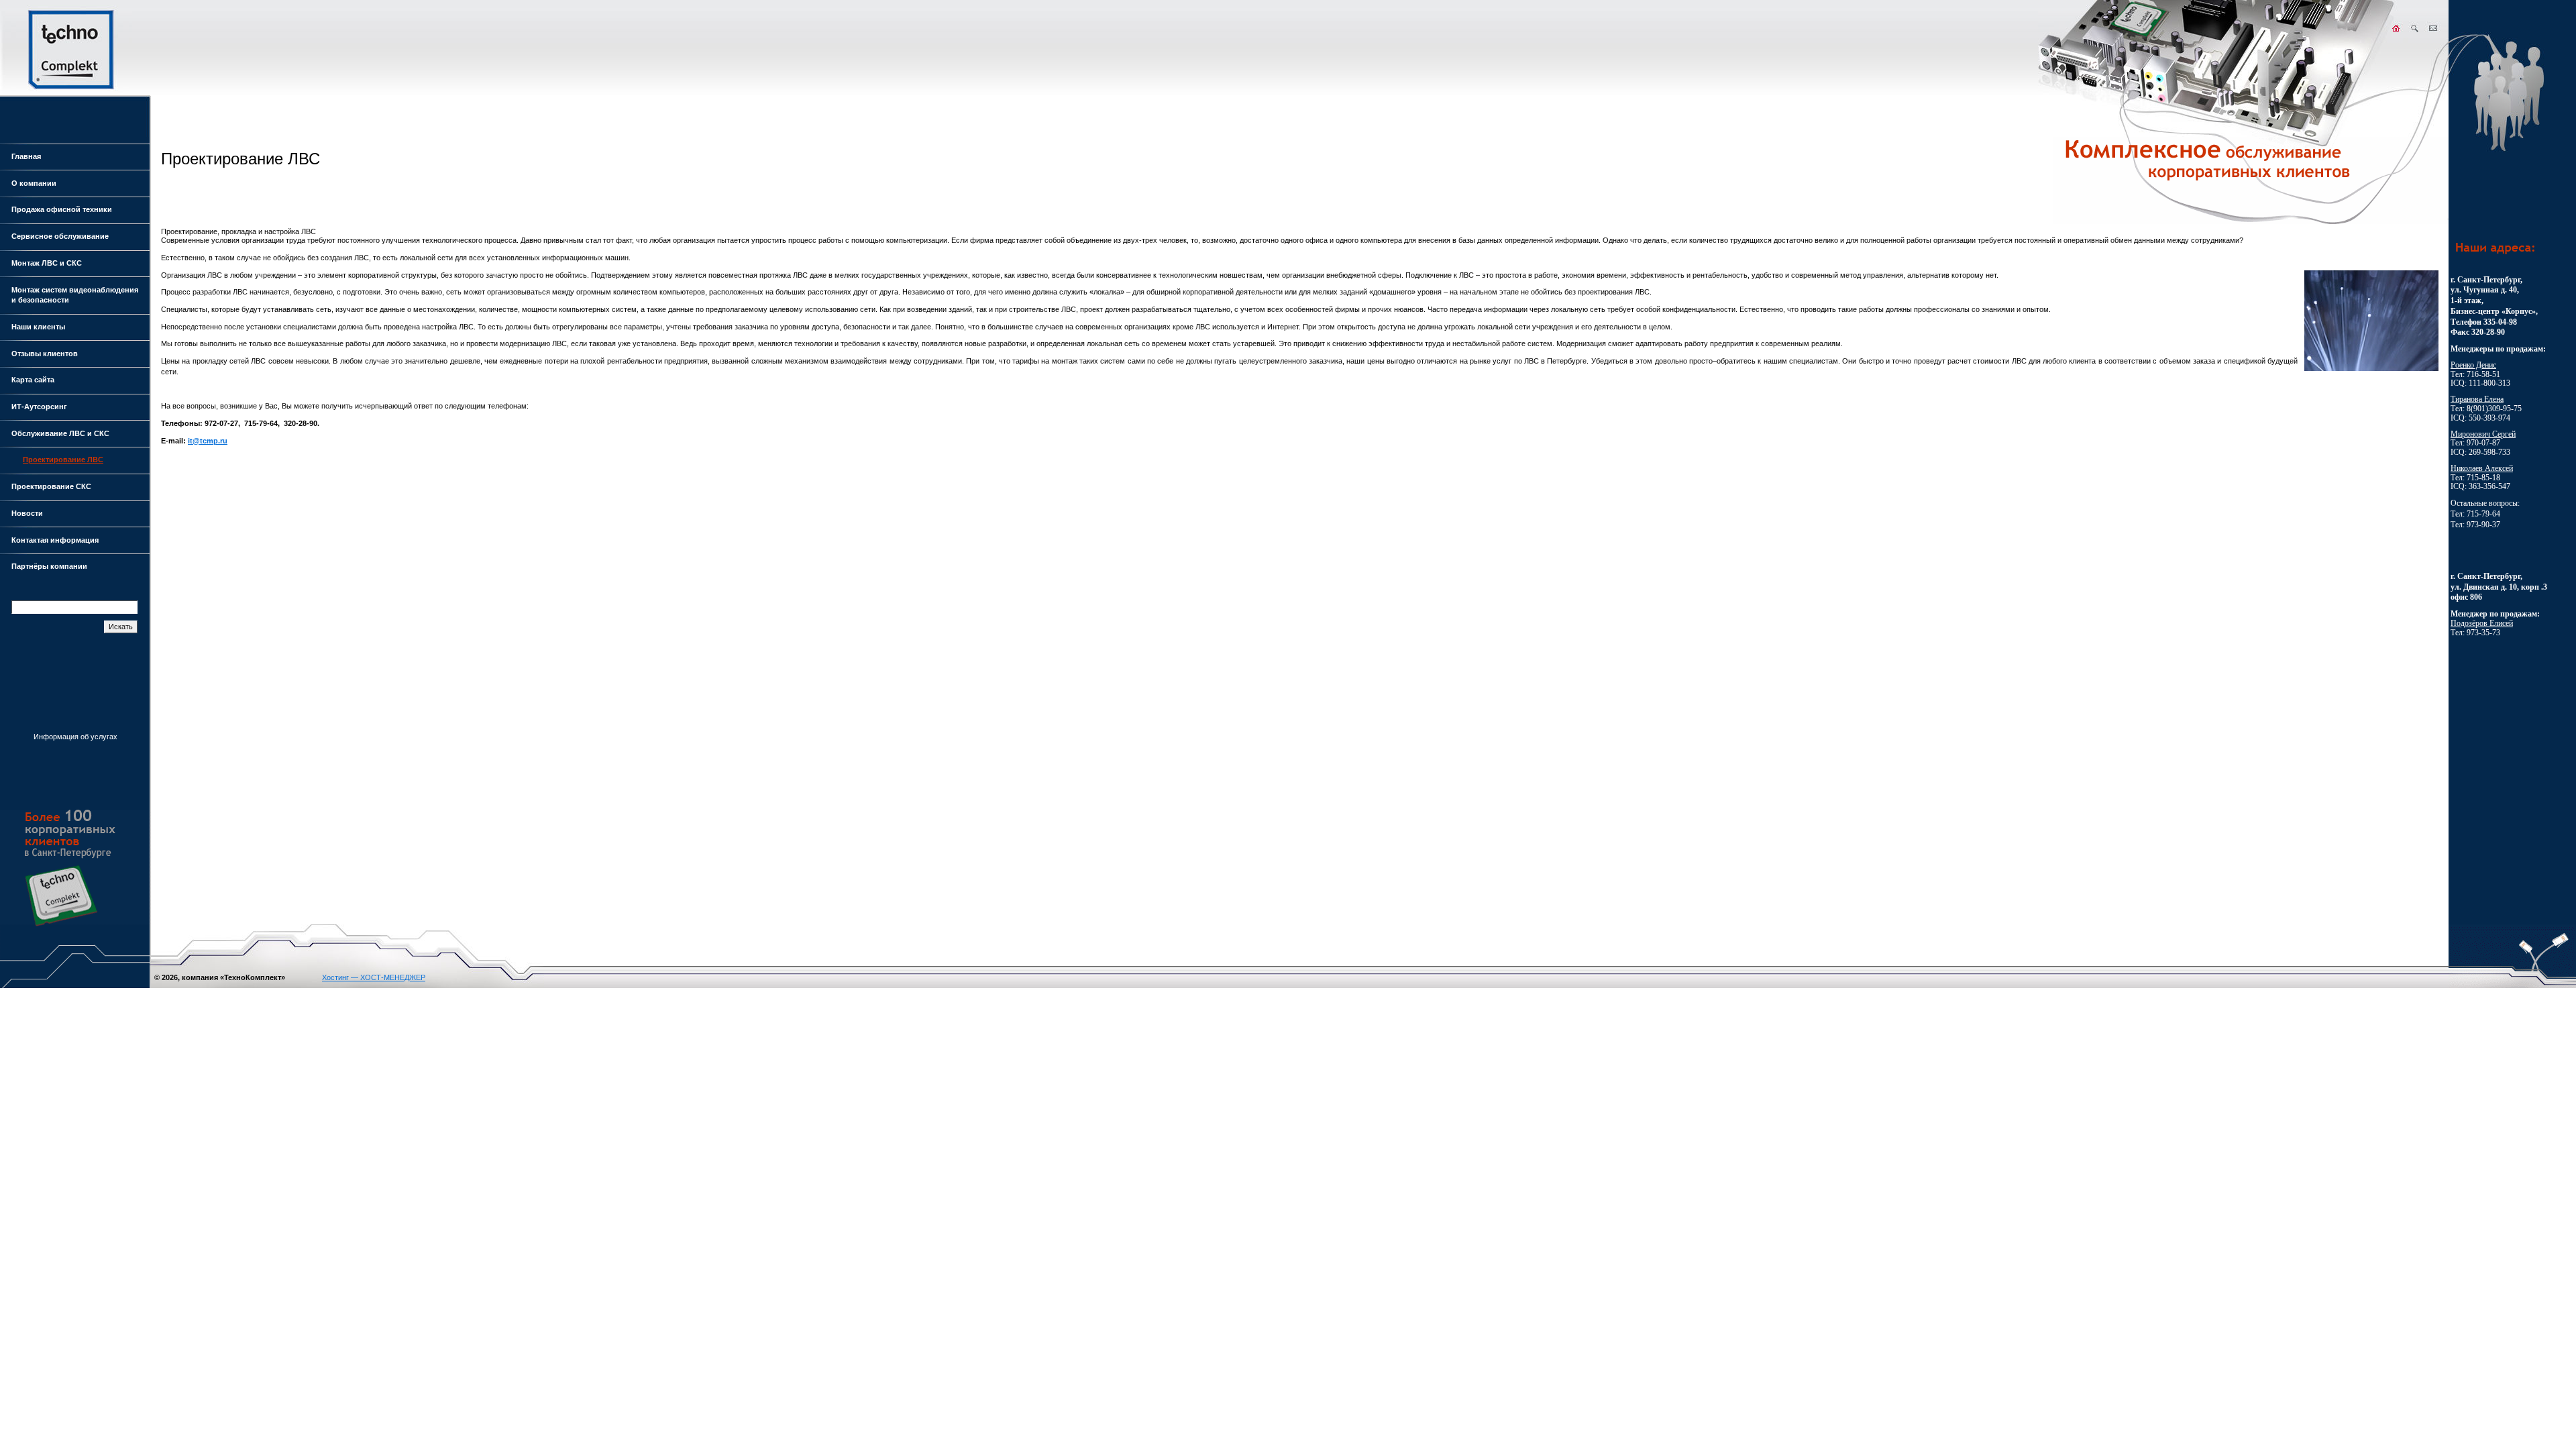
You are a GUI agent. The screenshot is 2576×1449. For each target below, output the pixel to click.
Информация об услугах (75, 737)
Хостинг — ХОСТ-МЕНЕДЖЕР (374, 977)
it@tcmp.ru (208, 441)
